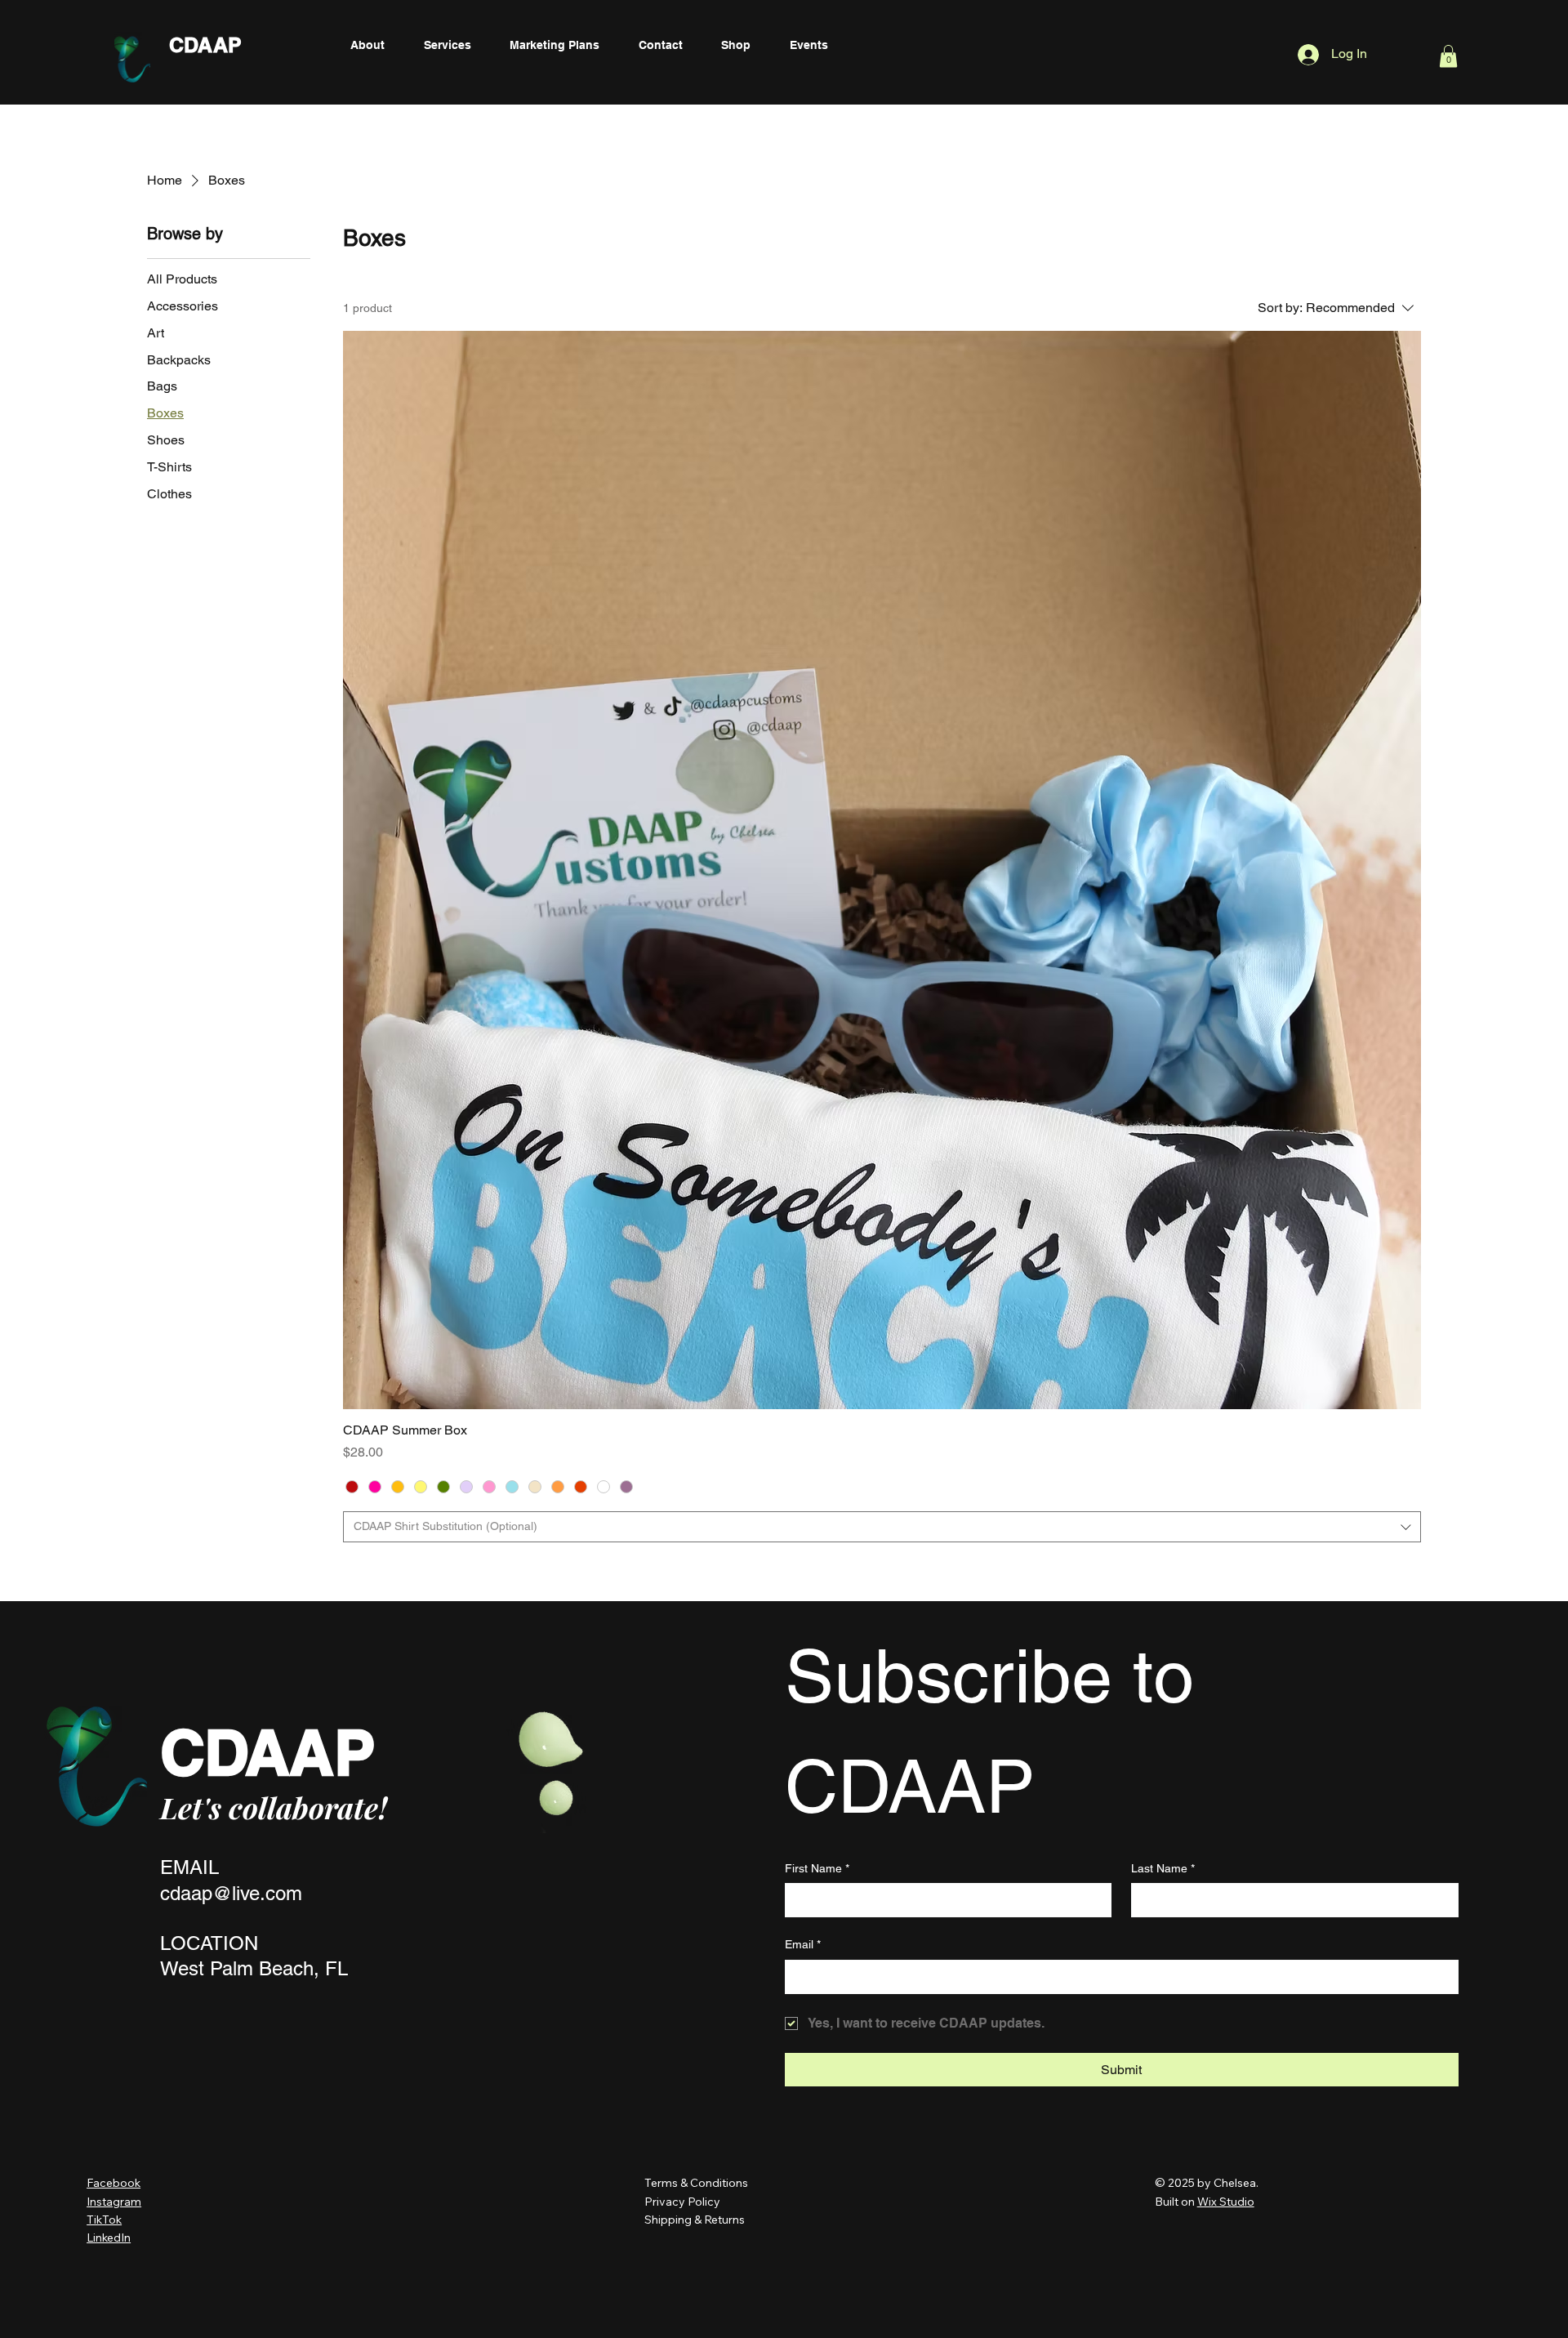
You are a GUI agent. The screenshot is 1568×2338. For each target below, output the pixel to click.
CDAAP (205, 45)
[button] (1448, 56)
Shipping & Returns (695, 2220)
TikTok (104, 2220)
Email (803, 1944)
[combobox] (882, 1527)
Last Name (1163, 1868)
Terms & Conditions (696, 2183)
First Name (817, 1868)
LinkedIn (109, 2238)
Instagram (114, 2202)
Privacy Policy (684, 2202)
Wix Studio (1226, 2202)
